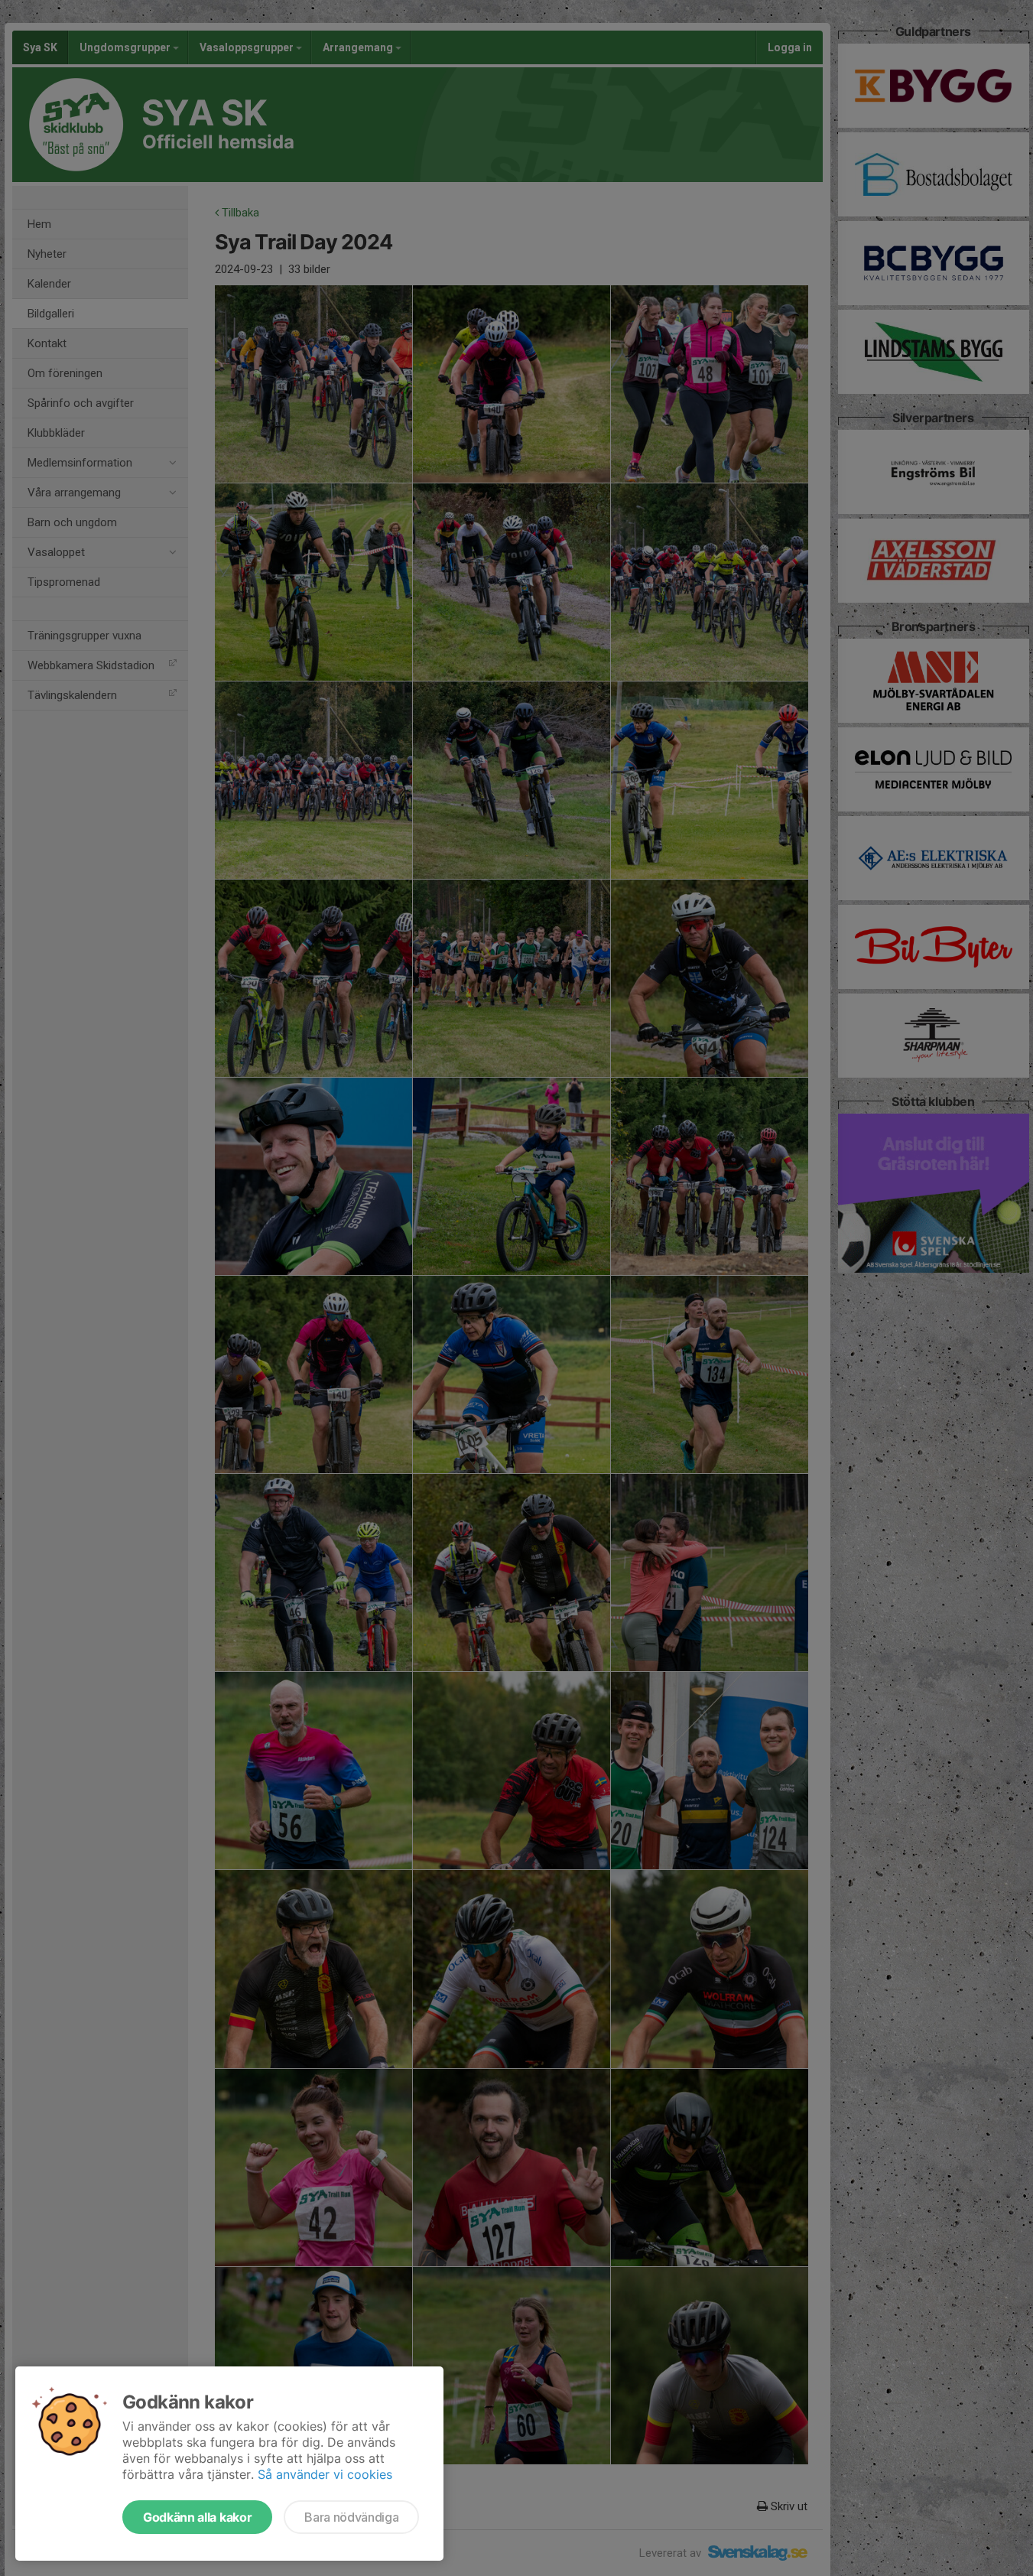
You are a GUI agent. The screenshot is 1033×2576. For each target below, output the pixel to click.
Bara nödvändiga (351, 2517)
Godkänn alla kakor (197, 2517)
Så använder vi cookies (325, 2474)
